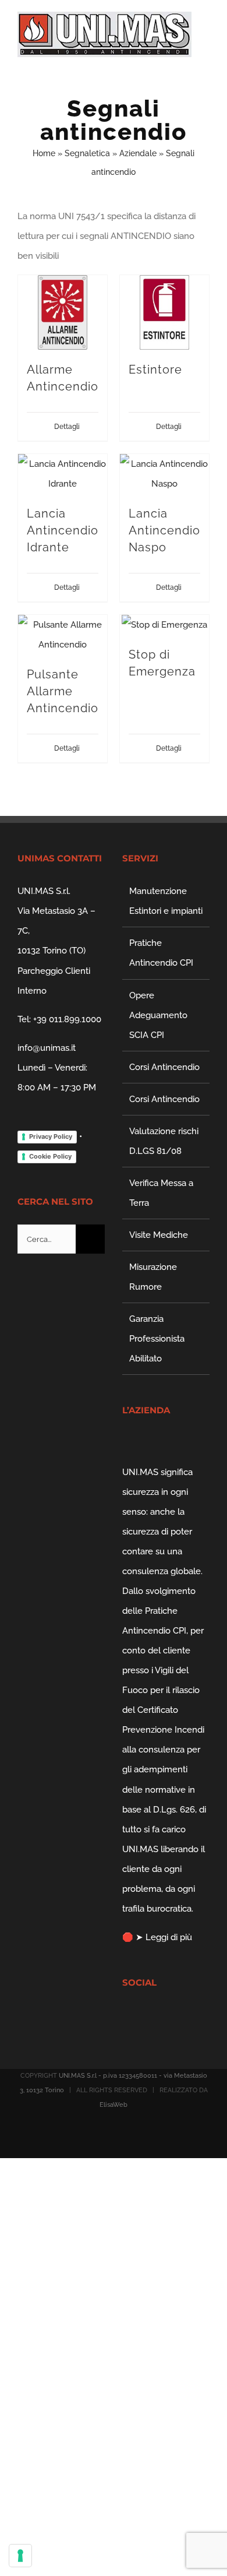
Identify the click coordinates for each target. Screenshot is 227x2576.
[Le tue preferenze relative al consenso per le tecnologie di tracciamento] (20, 2556)
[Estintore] (164, 312)
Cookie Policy (50, 1156)
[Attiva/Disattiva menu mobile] (205, 63)
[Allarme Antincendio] (63, 312)
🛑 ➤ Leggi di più (157, 1937)
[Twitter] (141, 2015)
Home (44, 153)
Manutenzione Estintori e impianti (166, 901)
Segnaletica (87, 153)
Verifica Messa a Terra (161, 1193)
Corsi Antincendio (164, 1067)
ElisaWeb (114, 2105)
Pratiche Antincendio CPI (161, 953)
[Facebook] (126, 2015)
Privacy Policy (51, 1136)
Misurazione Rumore (153, 1277)
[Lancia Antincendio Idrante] (63, 474)
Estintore (155, 369)
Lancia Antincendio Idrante (63, 530)
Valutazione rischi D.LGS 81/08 (164, 1141)
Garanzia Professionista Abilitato (157, 1339)
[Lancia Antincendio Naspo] (164, 474)
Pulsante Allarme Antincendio (63, 691)
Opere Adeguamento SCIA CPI (158, 1015)
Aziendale (138, 153)
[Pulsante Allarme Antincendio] (63, 635)
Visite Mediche (159, 1235)
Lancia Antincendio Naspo (164, 530)
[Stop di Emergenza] (164, 625)
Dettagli (67, 427)
